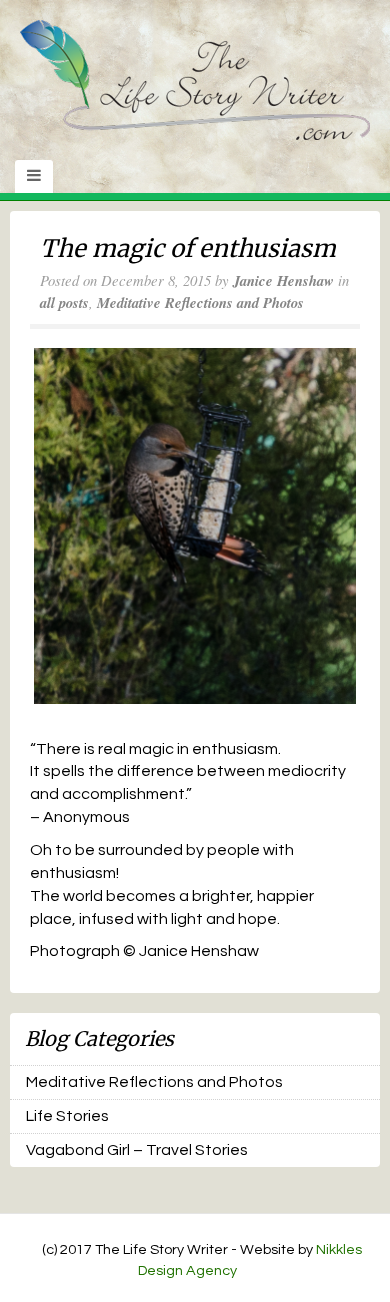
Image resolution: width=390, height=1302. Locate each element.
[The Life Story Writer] (195, 79)
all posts (64, 302)
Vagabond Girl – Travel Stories (137, 1150)
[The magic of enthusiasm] (195, 526)
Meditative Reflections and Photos (200, 302)
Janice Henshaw (283, 280)
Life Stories (67, 1116)
